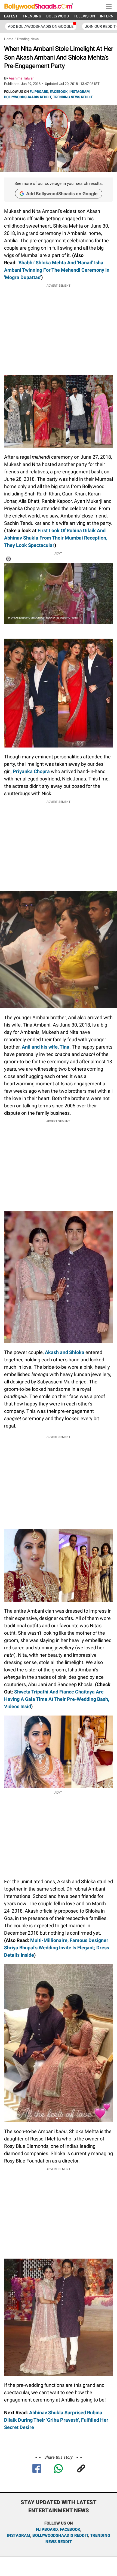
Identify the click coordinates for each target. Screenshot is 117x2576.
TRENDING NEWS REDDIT (73, 97)
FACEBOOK (59, 92)
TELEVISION (84, 16)
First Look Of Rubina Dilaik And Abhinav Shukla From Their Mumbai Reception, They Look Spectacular (56, 538)
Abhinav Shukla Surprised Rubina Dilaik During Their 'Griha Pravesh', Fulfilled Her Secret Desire (56, 2420)
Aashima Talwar (21, 78)
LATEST (11, 16)
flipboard (47, 2529)
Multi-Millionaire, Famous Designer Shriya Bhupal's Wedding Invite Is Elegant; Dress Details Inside (57, 1948)
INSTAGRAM (79, 92)
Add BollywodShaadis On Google (41, 26)
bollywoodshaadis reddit (60, 2535)
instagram (19, 2535)
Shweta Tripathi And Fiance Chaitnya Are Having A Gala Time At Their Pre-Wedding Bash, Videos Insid (57, 1699)
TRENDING (32, 16)
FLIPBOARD (39, 92)
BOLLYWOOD (58, 16)
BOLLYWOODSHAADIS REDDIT (28, 97)
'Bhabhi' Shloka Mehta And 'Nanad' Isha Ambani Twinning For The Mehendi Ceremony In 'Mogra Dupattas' (57, 270)
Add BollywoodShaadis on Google (62, 194)
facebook (70, 2529)
